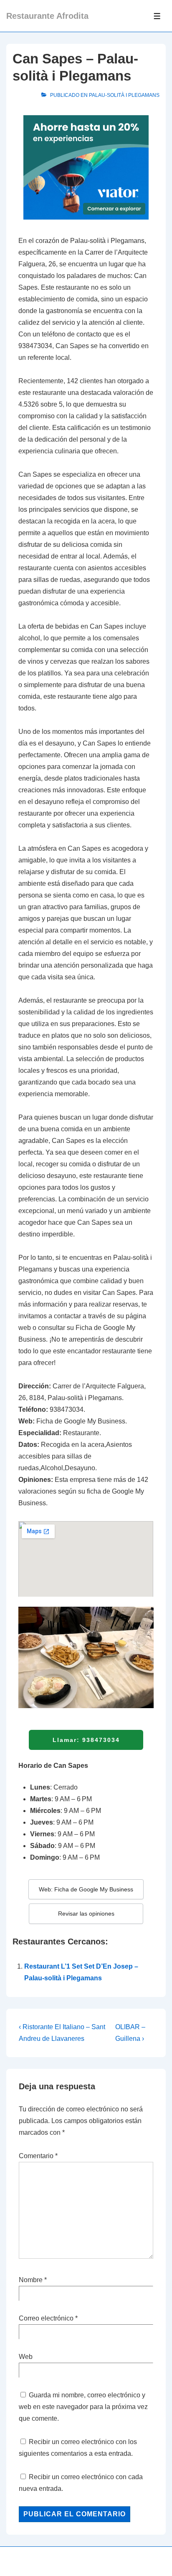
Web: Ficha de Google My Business (86, 1889)
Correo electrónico (46, 2318)
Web (26, 2357)
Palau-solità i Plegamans (124, 95)
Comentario (38, 2156)
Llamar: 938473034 (86, 1740)
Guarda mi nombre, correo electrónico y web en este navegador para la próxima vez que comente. (83, 2407)
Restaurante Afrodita (47, 16)
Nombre (31, 2280)
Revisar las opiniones (86, 1914)
